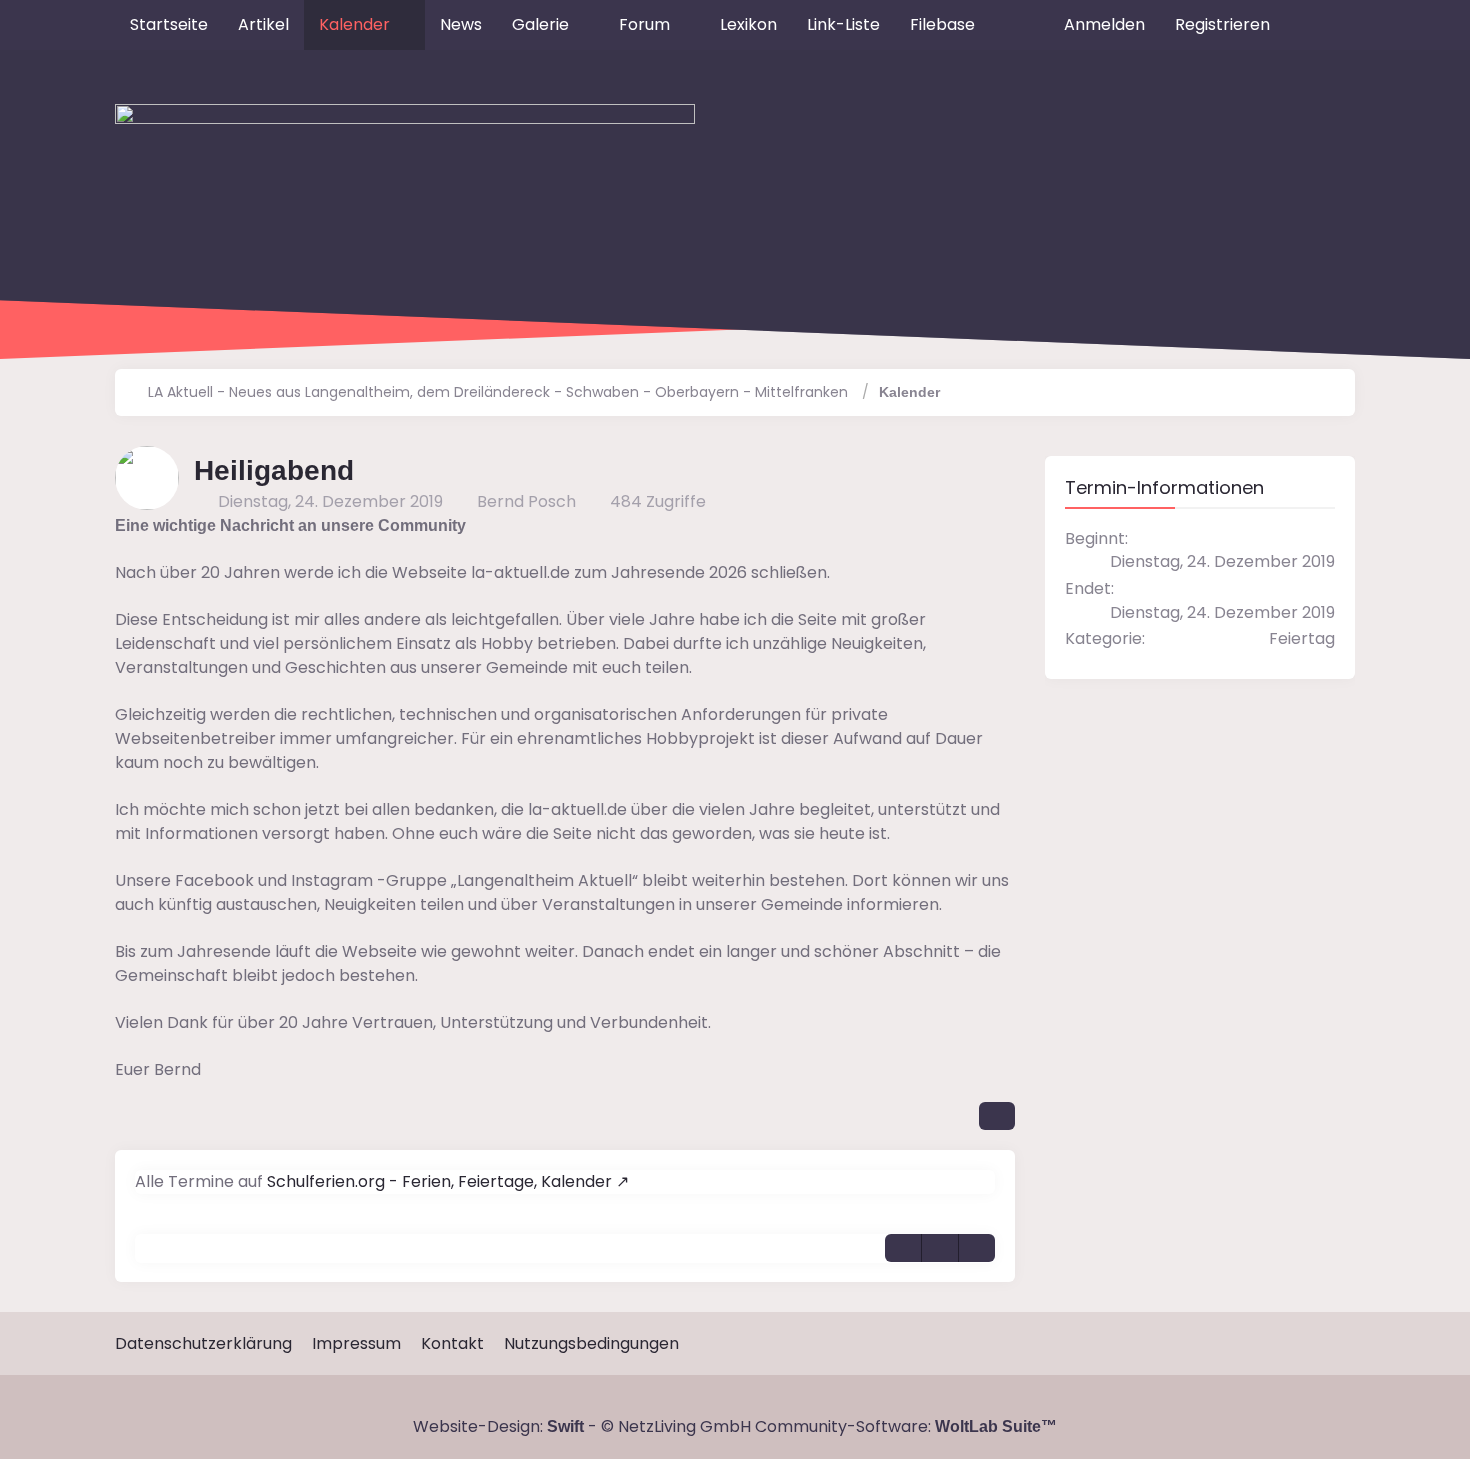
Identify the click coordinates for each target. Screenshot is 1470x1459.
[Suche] (1320, 25)
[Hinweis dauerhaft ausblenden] (1005, 526)
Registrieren (1222, 24)
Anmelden (1104, 24)
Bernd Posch (526, 501)
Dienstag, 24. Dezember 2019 (330, 501)
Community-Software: (906, 1426)
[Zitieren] (903, 1248)
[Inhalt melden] (940, 1248)
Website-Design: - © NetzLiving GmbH (582, 1426)
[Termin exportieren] (977, 1248)
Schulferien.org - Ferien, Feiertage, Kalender (439, 1181)
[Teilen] (997, 1116)
